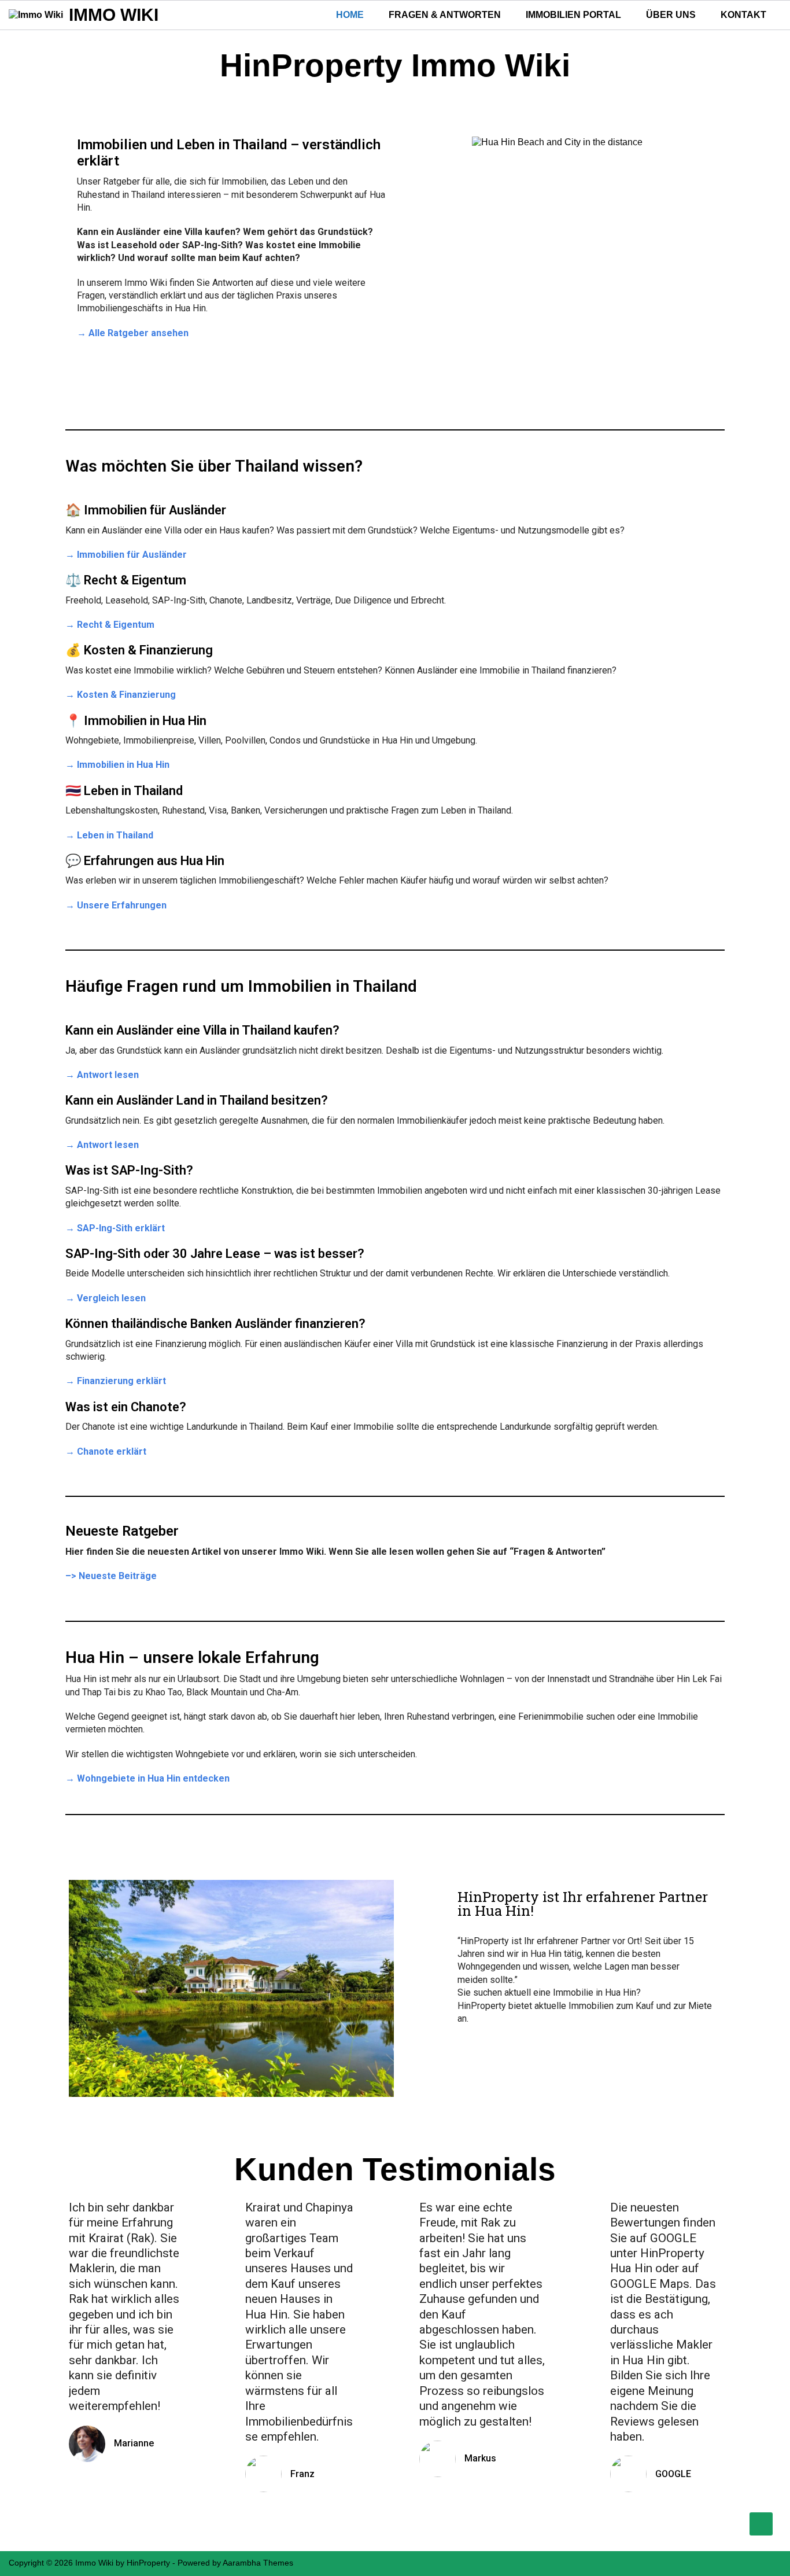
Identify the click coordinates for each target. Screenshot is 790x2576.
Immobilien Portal (573, 15)
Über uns (671, 15)
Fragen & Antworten (445, 15)
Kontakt (743, 15)
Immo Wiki (114, 15)
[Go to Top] (761, 2524)
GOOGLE (673, 2474)
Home (350, 15)
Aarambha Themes (258, 2563)
